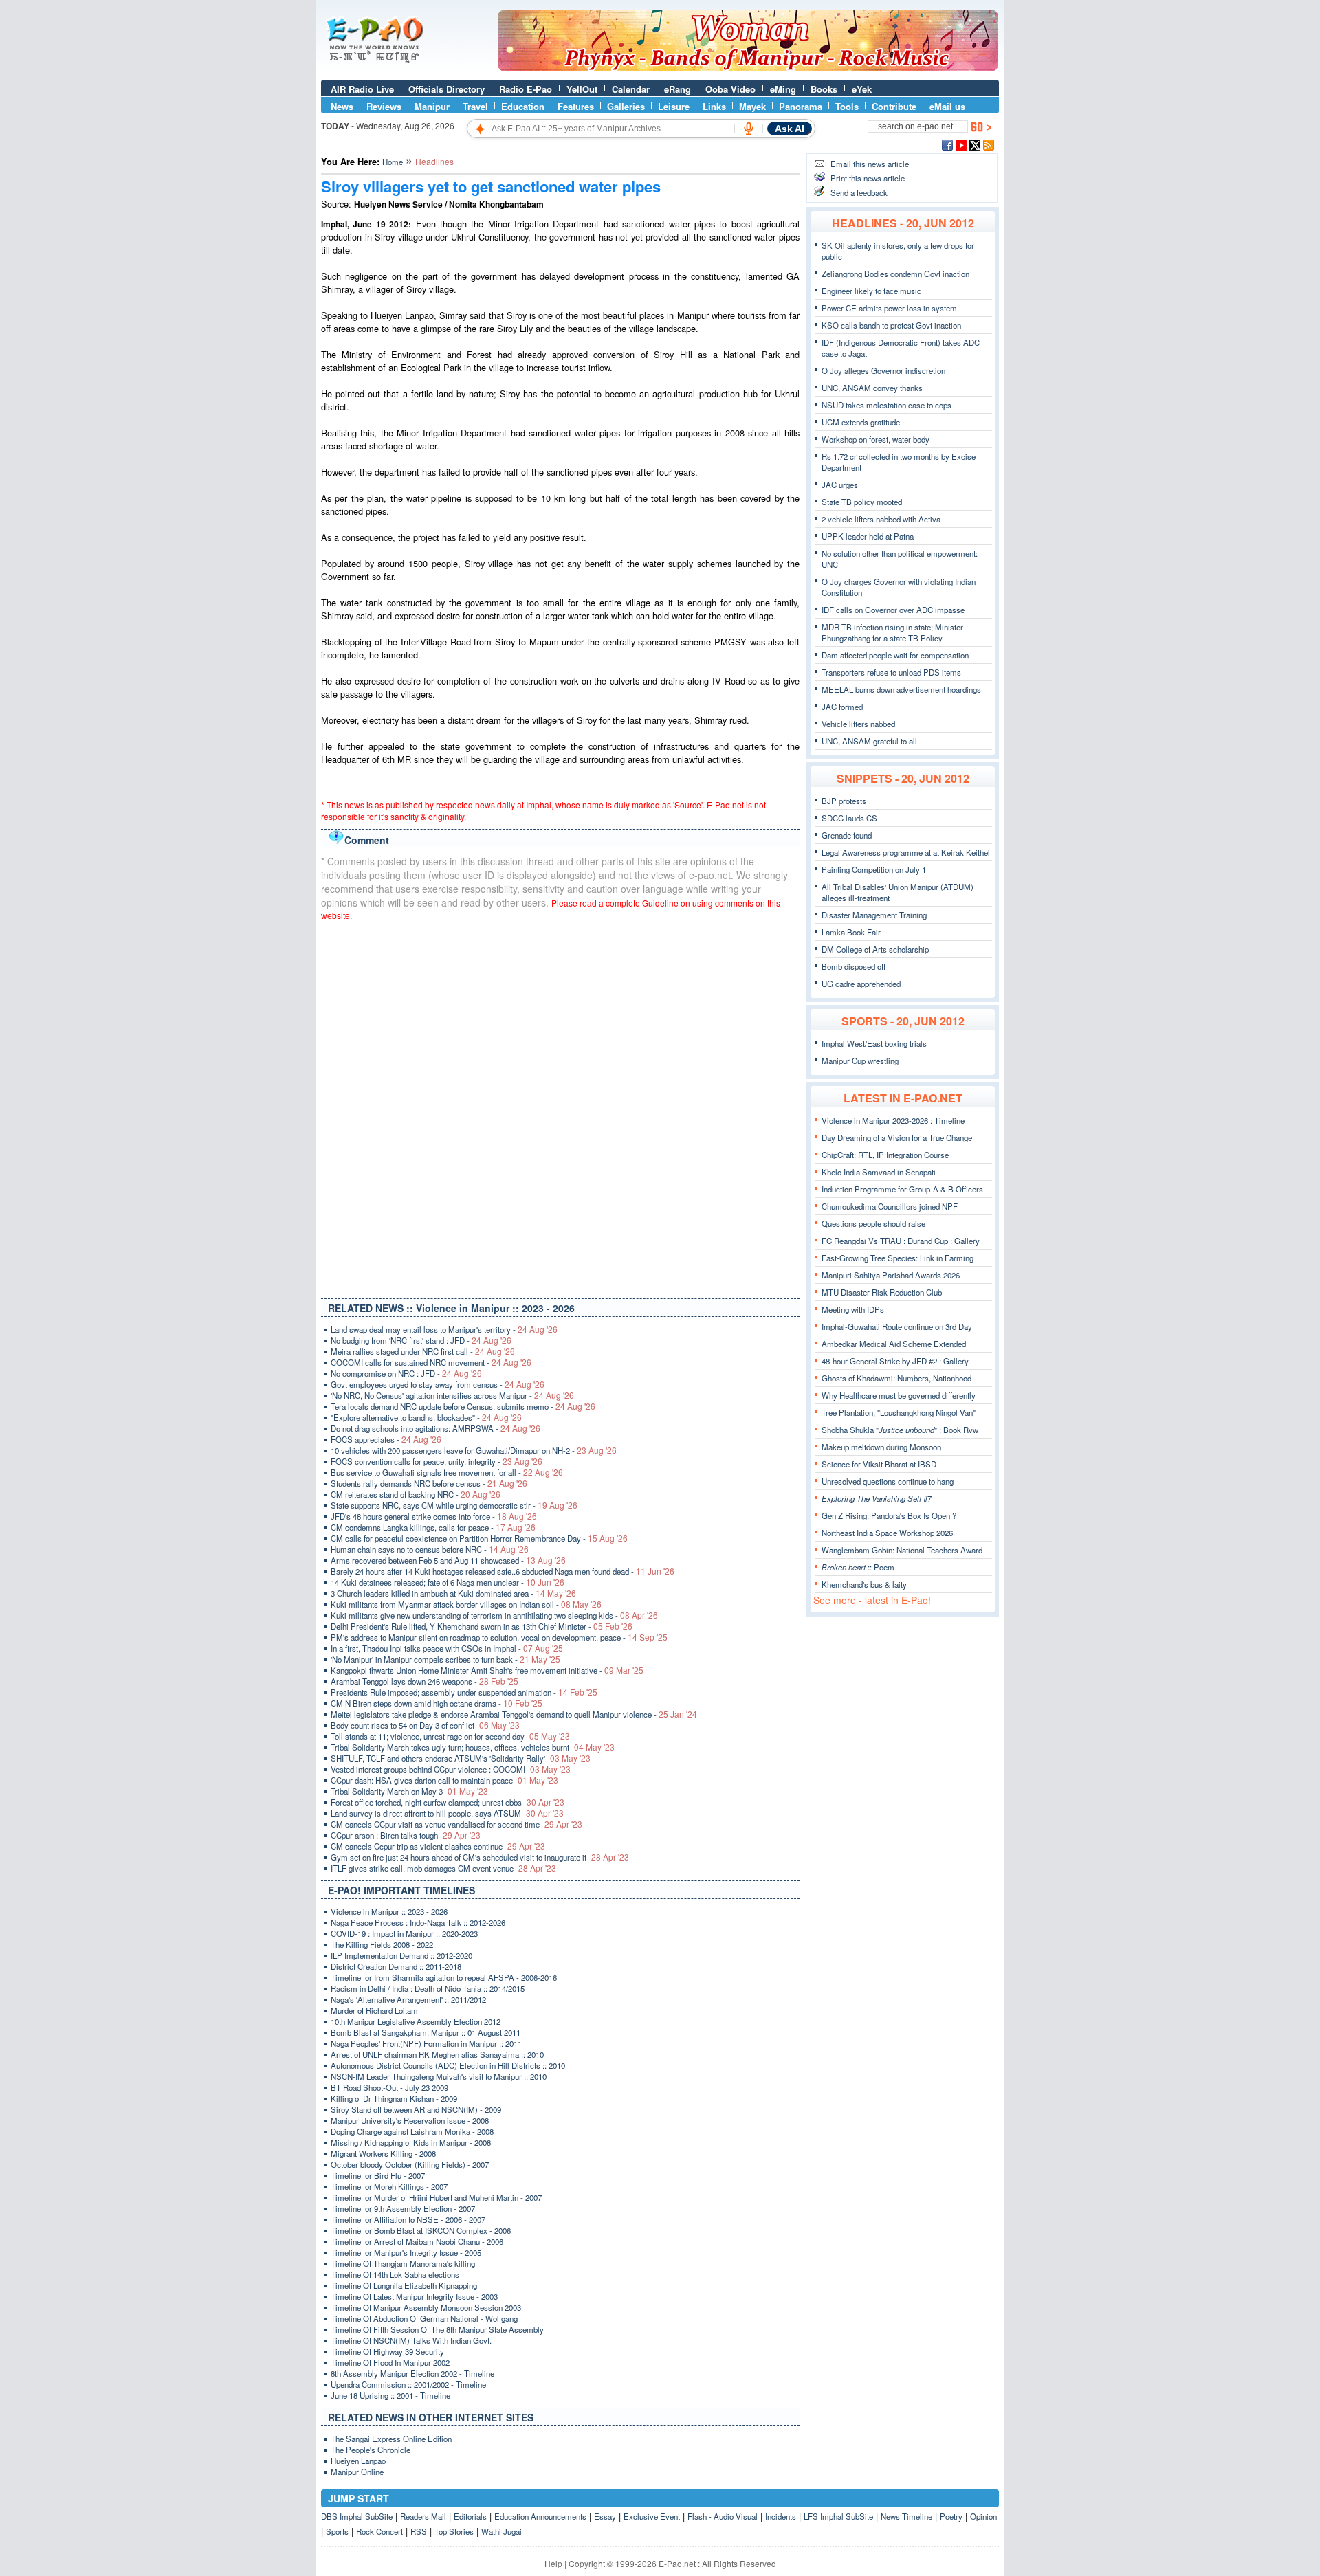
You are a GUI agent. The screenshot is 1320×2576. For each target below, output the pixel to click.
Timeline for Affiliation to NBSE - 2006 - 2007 (408, 2219)
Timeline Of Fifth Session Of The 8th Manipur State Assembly (437, 2329)
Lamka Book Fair (851, 932)
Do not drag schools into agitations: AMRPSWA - (436, 1428)
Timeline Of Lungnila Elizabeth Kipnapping (404, 2285)
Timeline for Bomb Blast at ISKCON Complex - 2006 (421, 2230)
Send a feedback (859, 192)
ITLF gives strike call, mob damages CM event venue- (443, 1868)
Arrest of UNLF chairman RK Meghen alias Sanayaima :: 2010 (437, 2054)
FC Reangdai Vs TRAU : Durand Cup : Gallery (901, 1241)
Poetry (951, 2516)
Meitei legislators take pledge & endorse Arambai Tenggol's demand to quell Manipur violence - (514, 1714)
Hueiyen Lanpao (358, 2461)
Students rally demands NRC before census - (429, 1483)
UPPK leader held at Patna (868, 536)
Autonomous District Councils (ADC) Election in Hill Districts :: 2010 (448, 2065)
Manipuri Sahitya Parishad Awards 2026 (891, 1275)
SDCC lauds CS (849, 818)
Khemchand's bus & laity (864, 1584)
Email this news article (870, 164)
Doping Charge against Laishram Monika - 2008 (412, 2131)
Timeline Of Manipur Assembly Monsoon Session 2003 (426, 2307)
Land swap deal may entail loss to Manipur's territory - (444, 1329)
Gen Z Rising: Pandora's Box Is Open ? (889, 1515)
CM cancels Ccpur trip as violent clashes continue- (438, 1846)
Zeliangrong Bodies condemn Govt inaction (895, 274)
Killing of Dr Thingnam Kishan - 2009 (394, 2098)
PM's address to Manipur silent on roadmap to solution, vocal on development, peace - (499, 1637)
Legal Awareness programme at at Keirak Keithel (906, 852)
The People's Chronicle (371, 2450)
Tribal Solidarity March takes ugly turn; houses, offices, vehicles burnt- (473, 1747)
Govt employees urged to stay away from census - (438, 1384)
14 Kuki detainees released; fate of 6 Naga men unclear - (448, 1582)
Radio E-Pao (526, 89)
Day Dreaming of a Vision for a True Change (897, 1137)
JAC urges (840, 485)
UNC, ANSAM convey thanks (872, 388)
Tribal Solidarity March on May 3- (409, 1791)
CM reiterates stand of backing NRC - (416, 1494)
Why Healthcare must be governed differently (899, 1395)
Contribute (894, 106)
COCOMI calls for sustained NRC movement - (431, 1362)
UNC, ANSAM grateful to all (869, 741)
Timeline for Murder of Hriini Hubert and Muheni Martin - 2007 (436, 2197)
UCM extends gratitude (861, 422)
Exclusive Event (652, 2516)
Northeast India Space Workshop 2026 (887, 1533)
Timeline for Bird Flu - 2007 (378, 2175)
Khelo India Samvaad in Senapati (879, 1172)
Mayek (752, 106)
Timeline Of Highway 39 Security (387, 2351)
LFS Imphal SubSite (838, 2516)
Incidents (781, 2516)
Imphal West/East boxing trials (874, 1043)
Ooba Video (730, 89)
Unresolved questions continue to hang (888, 1481)
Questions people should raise (873, 1223)
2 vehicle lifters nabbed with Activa (881, 519)
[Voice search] (749, 129)
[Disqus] (560, 1107)
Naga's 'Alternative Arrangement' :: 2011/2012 (408, 1999)
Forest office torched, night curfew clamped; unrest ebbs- (448, 1802)
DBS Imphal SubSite (357, 2516)
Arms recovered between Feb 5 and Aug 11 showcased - (448, 1560)
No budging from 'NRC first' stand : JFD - (421, 1340)
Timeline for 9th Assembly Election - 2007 (403, 2208)
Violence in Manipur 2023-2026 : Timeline (893, 1120)
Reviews (384, 106)
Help (553, 2563)
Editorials (470, 2516)
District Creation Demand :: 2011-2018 (396, 1966)
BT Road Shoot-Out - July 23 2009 (389, 2087)
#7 (877, 1498)
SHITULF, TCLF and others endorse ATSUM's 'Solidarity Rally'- (461, 1758)
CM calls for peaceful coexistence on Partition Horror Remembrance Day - (479, 1538)
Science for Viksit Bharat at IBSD (879, 1464)
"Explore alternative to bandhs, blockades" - (426, 1417)
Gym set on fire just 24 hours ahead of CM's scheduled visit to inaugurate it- (480, 1857)
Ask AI (790, 129)
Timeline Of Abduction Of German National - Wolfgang (424, 2318)
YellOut (582, 89)
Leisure (674, 106)
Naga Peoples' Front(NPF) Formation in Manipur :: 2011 (426, 2043)
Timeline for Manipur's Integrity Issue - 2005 (406, 2252)
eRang (678, 89)
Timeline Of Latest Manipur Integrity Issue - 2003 (414, 2296)
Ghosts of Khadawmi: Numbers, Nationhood (896, 1378)
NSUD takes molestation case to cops (887, 405)
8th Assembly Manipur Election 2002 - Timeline (412, 2373)
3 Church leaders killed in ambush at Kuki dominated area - (453, 1593)
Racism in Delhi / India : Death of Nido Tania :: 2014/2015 (428, 1988)
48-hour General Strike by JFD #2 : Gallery (895, 1361)
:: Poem (858, 1567)
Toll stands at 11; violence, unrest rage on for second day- (450, 1736)
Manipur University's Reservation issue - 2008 (410, 2120)
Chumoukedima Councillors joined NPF (890, 1206)
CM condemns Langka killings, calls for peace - (433, 1527)
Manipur (432, 106)
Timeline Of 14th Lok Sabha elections (395, 2274)
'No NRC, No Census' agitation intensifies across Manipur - (452, 1395)
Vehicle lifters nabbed (858, 724)
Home (393, 162)
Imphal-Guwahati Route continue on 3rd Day (897, 1326)
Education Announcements (540, 2516)
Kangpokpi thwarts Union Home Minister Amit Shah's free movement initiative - (487, 1670)
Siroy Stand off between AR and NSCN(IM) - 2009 (416, 2109)
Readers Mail (423, 2516)
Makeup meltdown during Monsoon (881, 1447)
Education (523, 106)
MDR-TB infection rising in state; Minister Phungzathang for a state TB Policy (892, 632)
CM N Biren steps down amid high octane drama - (437, 1703)
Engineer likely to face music (871, 291)
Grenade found (847, 835)
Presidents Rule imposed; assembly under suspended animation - (464, 1692)
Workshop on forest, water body (876, 439)
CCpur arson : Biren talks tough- (406, 1835)
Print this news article (868, 178)
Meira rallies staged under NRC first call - (423, 1351)
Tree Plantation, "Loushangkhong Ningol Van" (899, 1412)
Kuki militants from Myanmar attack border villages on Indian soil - (466, 1604)
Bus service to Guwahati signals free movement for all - (447, 1472)
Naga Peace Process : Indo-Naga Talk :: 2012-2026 (418, 1922)
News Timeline (906, 2516)
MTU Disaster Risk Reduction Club (882, 1292)
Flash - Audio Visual (723, 2516)
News (342, 106)
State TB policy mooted (862, 502)
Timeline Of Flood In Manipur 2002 (390, 2362)
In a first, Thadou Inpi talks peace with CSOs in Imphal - (447, 1648)
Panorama (801, 106)
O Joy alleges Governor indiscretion (883, 370)
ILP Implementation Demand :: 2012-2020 (401, 1955)
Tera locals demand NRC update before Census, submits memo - (463, 1406)
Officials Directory (447, 89)
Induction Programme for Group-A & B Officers (902, 1189)
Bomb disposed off (854, 966)
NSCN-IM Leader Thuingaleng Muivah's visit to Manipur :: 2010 (439, 2076)
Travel (475, 106)
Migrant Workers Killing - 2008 (383, 2153)
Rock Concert (379, 2531)
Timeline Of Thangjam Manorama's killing (403, 2263)
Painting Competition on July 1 (874, 869)
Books (824, 89)
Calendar (631, 89)
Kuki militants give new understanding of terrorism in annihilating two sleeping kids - (494, 1615)
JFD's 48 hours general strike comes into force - (434, 1516)
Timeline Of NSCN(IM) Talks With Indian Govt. (411, 2340)
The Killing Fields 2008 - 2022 (382, 1944)
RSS (419, 2531)
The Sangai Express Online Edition (391, 2439)
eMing (783, 89)
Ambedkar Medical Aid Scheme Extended (894, 1344)
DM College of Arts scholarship (875, 949)
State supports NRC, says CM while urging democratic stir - (454, 1505)
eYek (862, 89)
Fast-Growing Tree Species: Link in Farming (898, 1258)
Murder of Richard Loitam (374, 2010)
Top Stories (454, 2531)
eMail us (947, 106)
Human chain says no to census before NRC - (430, 1549)
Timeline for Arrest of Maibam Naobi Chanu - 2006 (417, 2241)
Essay (605, 2516)
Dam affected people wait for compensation (895, 655)
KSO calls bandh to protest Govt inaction (891, 325)
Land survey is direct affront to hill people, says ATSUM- (447, 1813)
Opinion (983, 2516)
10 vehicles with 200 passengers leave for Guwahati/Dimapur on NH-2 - (474, 1450)
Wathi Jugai (502, 2531)
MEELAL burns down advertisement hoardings (901, 689)
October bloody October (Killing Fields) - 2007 (410, 2164)
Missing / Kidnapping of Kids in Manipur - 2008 (411, 2142)
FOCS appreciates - (386, 1439)
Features (576, 106)
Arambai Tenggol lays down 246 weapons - (425, 1681)
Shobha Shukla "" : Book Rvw (900, 1430)
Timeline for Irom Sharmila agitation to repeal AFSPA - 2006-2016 (444, 1977)
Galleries (626, 106)
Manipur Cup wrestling (860, 1061)
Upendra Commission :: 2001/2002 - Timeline (408, 2384)
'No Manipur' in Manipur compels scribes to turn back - (445, 1659)
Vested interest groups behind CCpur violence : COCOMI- (451, 1769)
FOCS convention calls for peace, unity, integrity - (437, 1461)
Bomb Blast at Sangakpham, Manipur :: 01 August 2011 (426, 2032)
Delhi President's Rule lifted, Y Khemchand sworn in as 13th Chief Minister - (482, 1626)
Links (714, 106)
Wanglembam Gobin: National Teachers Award (902, 1550)
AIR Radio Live (362, 89)
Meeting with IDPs (853, 1309)
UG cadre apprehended (861, 984)
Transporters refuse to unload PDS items (891, 672)
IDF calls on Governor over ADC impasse (893, 610)
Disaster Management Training (874, 915)
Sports (337, 2531)
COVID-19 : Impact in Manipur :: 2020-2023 (404, 1933)
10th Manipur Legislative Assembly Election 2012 (416, 2021)
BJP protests (844, 801)
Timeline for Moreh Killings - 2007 (389, 2186)
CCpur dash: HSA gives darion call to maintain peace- (444, 1780)
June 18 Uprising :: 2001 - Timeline (390, 2395)
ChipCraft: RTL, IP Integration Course (885, 1155)
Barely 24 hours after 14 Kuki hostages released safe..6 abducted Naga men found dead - (503, 1571)
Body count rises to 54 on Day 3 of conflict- (425, 1725)
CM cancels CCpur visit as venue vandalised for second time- (456, 1824)
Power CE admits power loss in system (889, 308)
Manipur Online (357, 2472)
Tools (847, 106)
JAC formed (842, 707)
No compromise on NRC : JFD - (406, 1373)
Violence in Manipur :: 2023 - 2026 (389, 1911)
